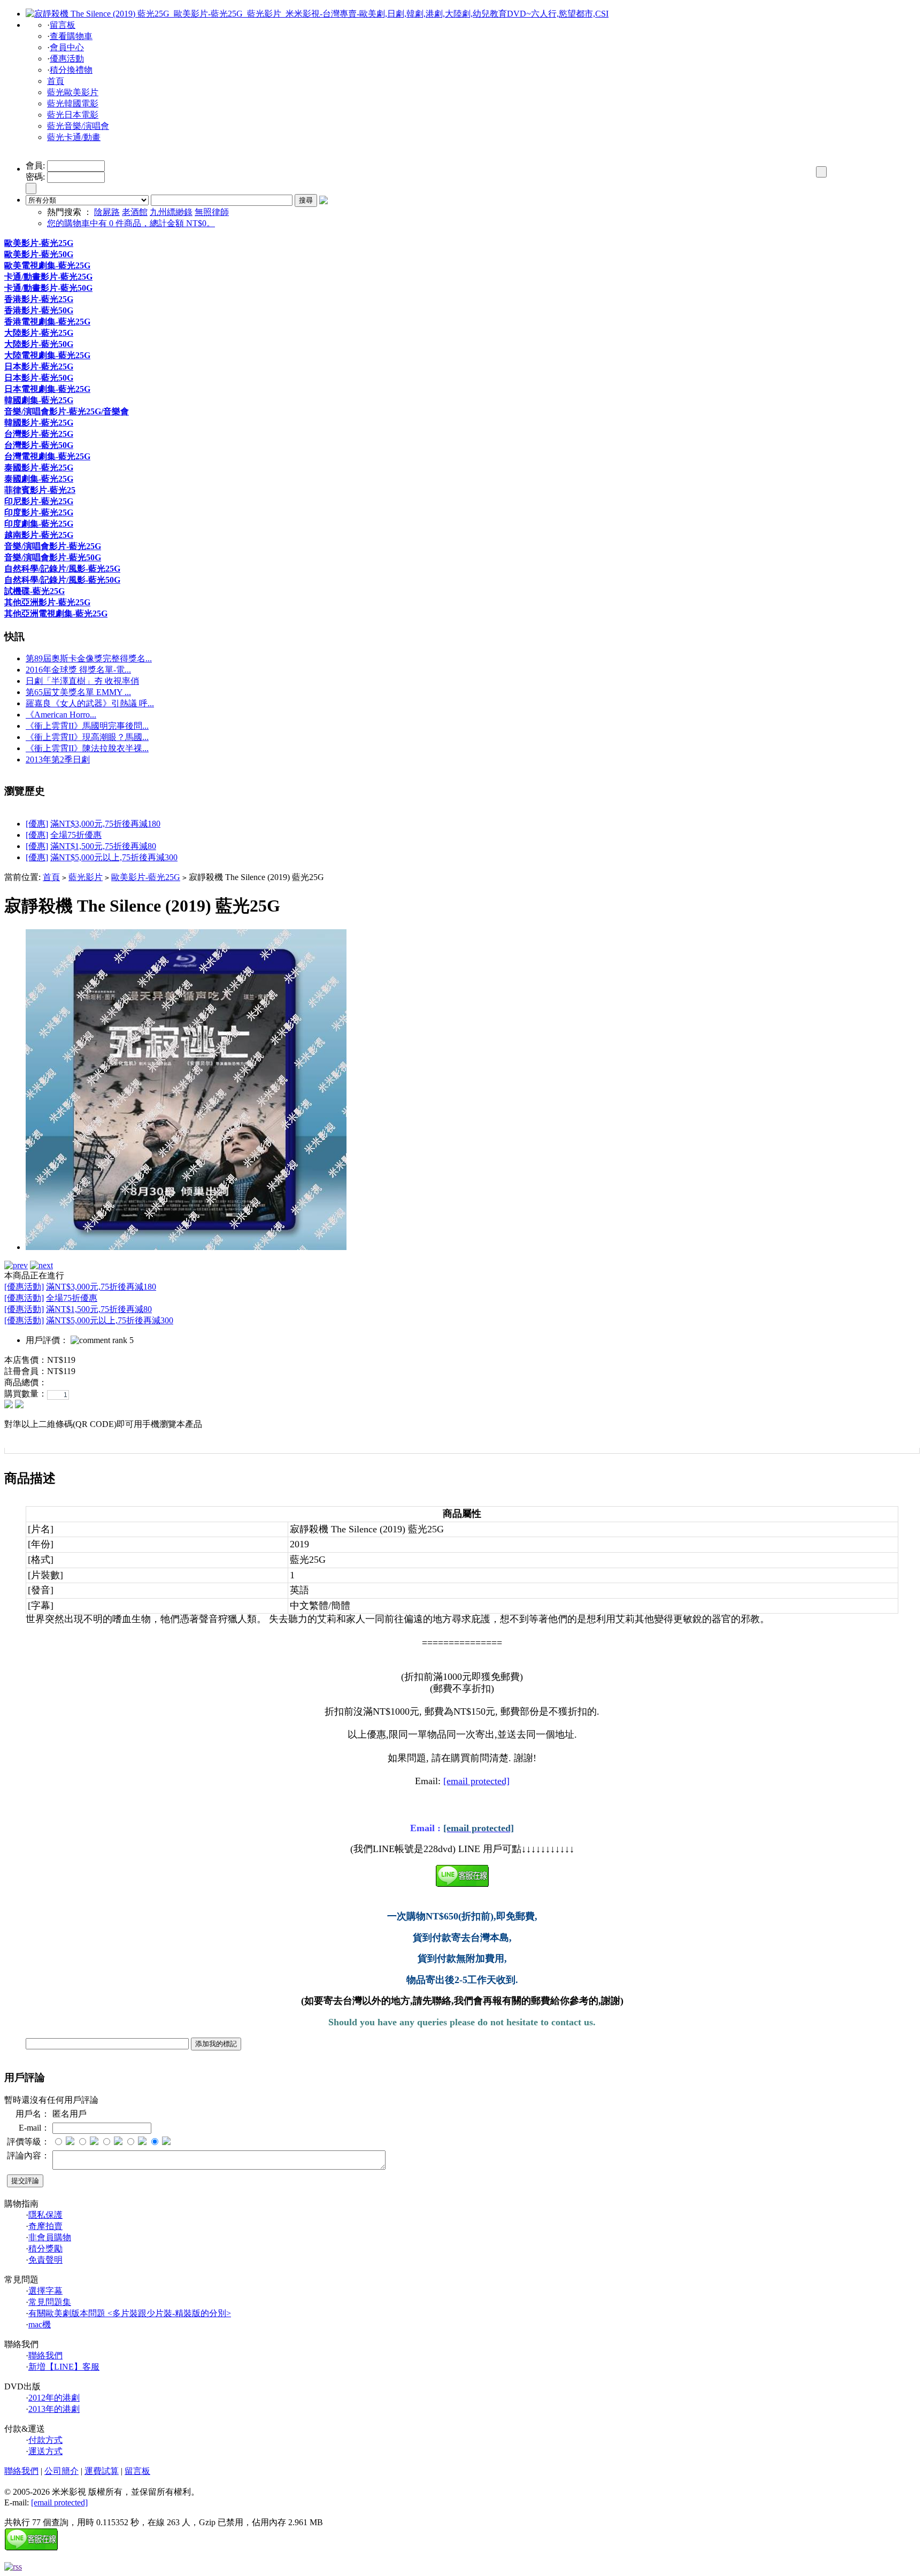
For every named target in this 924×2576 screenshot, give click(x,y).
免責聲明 (45, 2260)
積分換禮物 (71, 70)
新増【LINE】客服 (64, 2367)
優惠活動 (67, 59)
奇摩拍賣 (45, 2226)
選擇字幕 (45, 2291)
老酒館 (135, 212)
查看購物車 (71, 36)
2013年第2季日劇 (58, 759)
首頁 (56, 81)
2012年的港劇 (54, 2398)
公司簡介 (61, 2471)
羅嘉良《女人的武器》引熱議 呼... (90, 703)
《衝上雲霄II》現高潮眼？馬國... (87, 737)
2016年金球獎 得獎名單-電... (78, 670)
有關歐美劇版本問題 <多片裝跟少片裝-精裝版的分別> (130, 2313)
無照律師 (212, 212)
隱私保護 (45, 2215)
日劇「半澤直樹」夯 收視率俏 (82, 681)
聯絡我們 (45, 2355)
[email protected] (476, 1781)
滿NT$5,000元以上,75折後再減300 (114, 857)
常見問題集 (50, 2302)
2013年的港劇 (54, 2409)
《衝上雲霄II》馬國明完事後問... (87, 726)
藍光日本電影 (73, 115)
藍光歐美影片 (73, 92)
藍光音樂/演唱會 (78, 126)
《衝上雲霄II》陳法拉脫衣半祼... (87, 748)
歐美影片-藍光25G (146, 877)
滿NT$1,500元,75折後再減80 (103, 846)
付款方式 (45, 2440)
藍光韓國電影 (73, 103)
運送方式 (45, 2451)
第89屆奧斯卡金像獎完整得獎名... (89, 658)
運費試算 (102, 2471)
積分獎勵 (45, 2249)
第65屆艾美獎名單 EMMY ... (78, 692)
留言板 (63, 25)
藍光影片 (86, 877)
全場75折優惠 (76, 835)
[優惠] (37, 824)
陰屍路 (107, 212)
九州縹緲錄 (171, 212)
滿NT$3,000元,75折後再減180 (105, 824)
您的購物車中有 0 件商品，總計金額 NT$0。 (131, 223)
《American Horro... (61, 715)
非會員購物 (50, 2237)
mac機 (40, 2324)
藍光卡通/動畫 (74, 137)
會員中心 (67, 47)
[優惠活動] (24, 1287)
